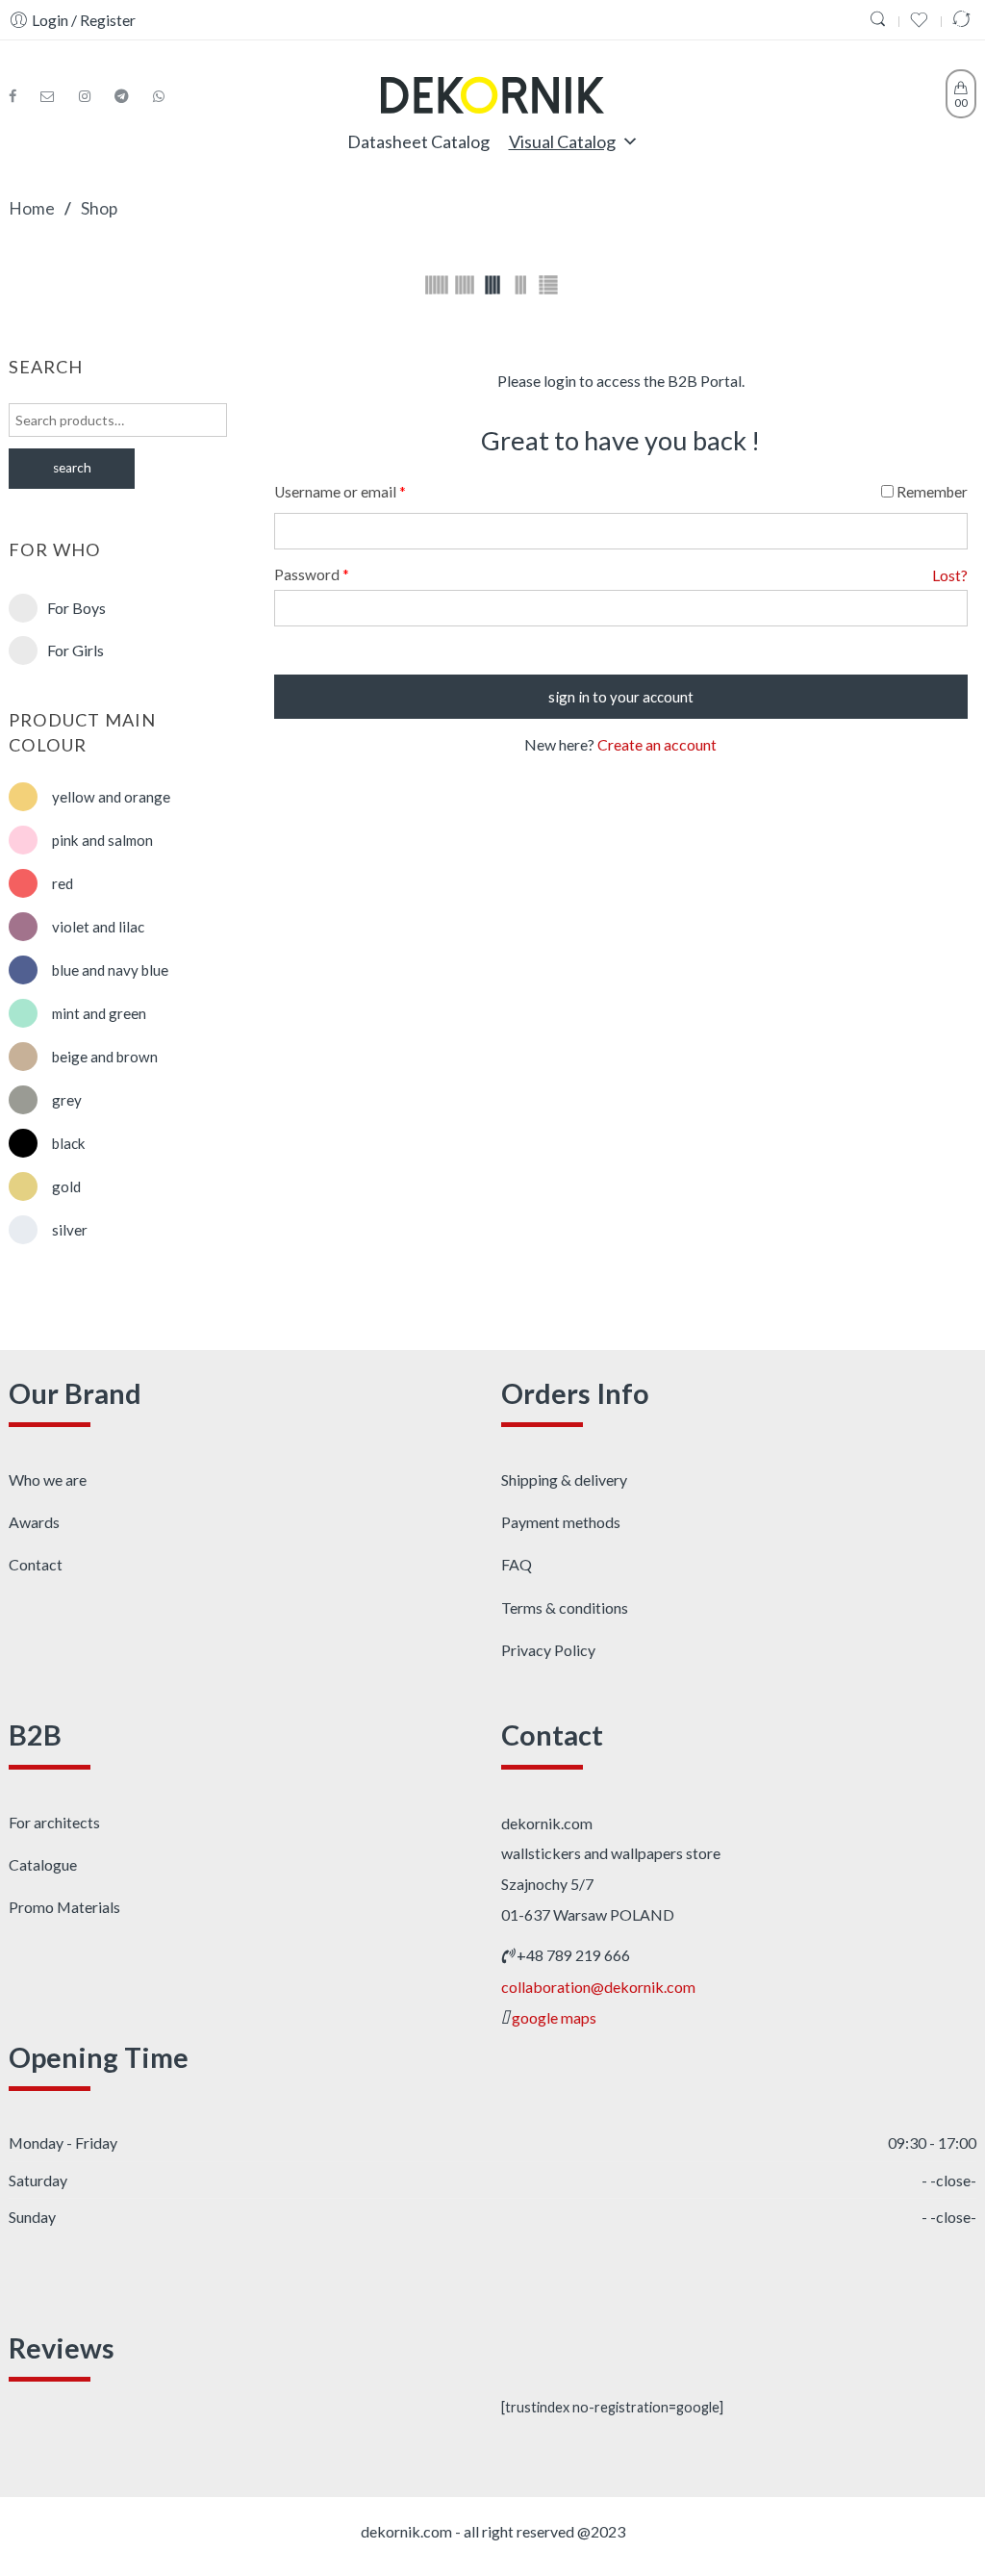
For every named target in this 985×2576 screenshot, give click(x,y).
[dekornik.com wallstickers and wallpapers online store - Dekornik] (492, 91)
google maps (554, 2017)
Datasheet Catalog (418, 141)
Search (72, 468)
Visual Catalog (562, 141)
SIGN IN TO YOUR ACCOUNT (621, 697)
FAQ (517, 1564)
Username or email (340, 492)
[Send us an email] (55, 96)
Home (32, 208)
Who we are (48, 1479)
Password (312, 574)
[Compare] (964, 20)
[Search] (880, 20)
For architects (54, 1822)
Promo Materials (64, 1907)
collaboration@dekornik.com (598, 1987)
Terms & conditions (565, 1607)
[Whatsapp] (159, 96)
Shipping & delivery (564, 1479)
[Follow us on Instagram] (92, 96)
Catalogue (43, 1864)
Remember (931, 492)
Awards (34, 1522)
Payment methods (561, 1522)
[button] (630, 141)
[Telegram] (129, 96)
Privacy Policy (548, 1650)
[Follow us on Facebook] (20, 96)
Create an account (657, 744)
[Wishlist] (922, 20)
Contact (36, 1564)
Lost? (950, 575)
